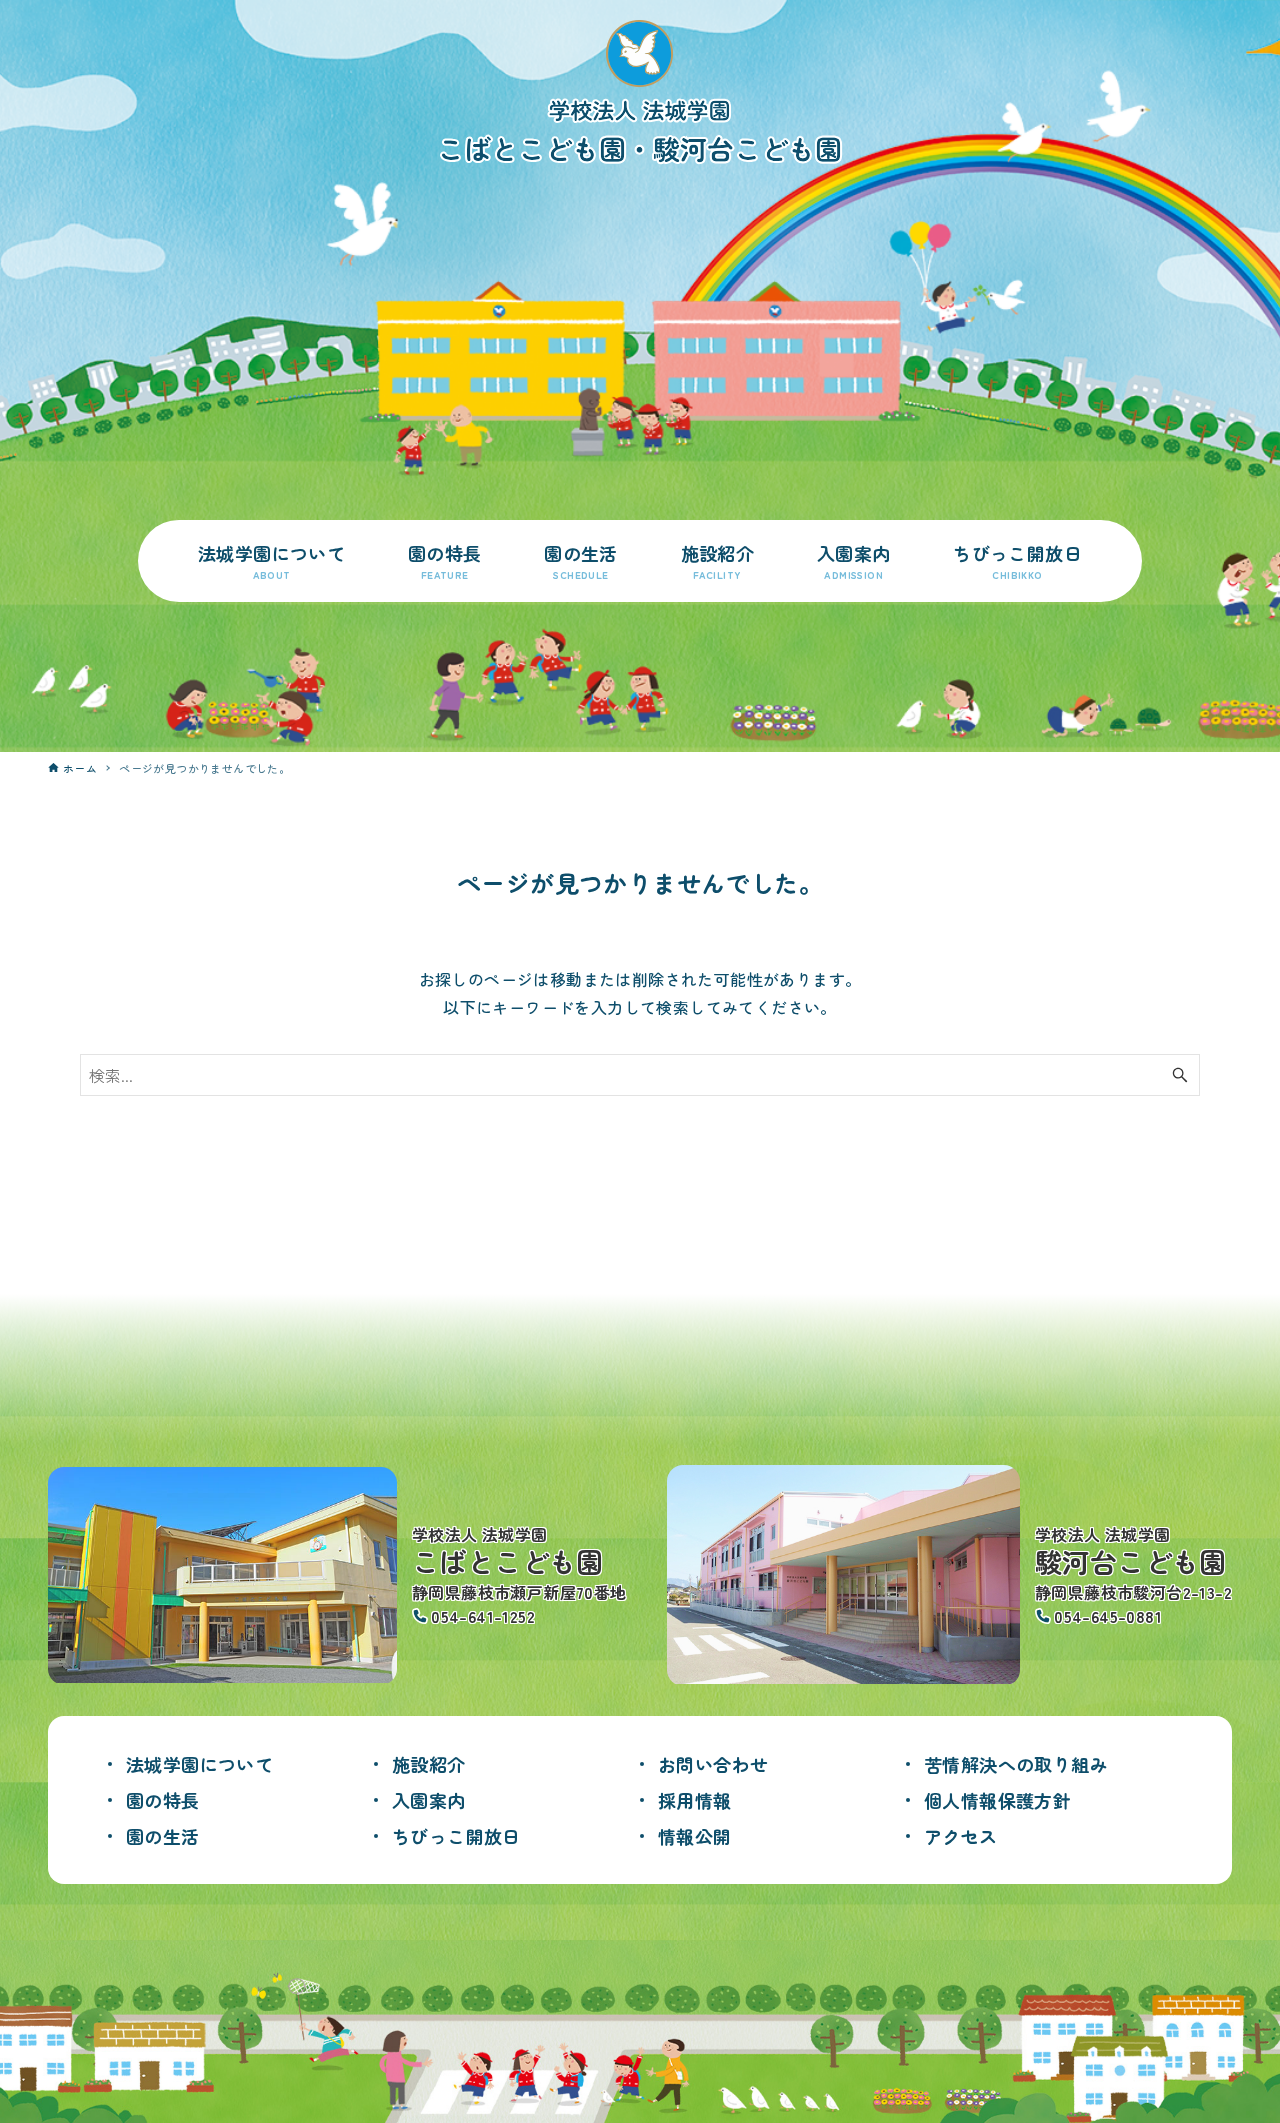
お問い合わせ (713, 1764)
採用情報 (695, 1800)
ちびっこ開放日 (456, 1836)
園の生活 (163, 1836)
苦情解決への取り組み (1016, 1764)
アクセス (961, 1836)
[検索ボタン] (1180, 1075)
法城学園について (199, 1764)
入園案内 (429, 1800)
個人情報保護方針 (997, 1800)
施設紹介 (429, 1764)
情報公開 (695, 1836)
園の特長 (163, 1800)
